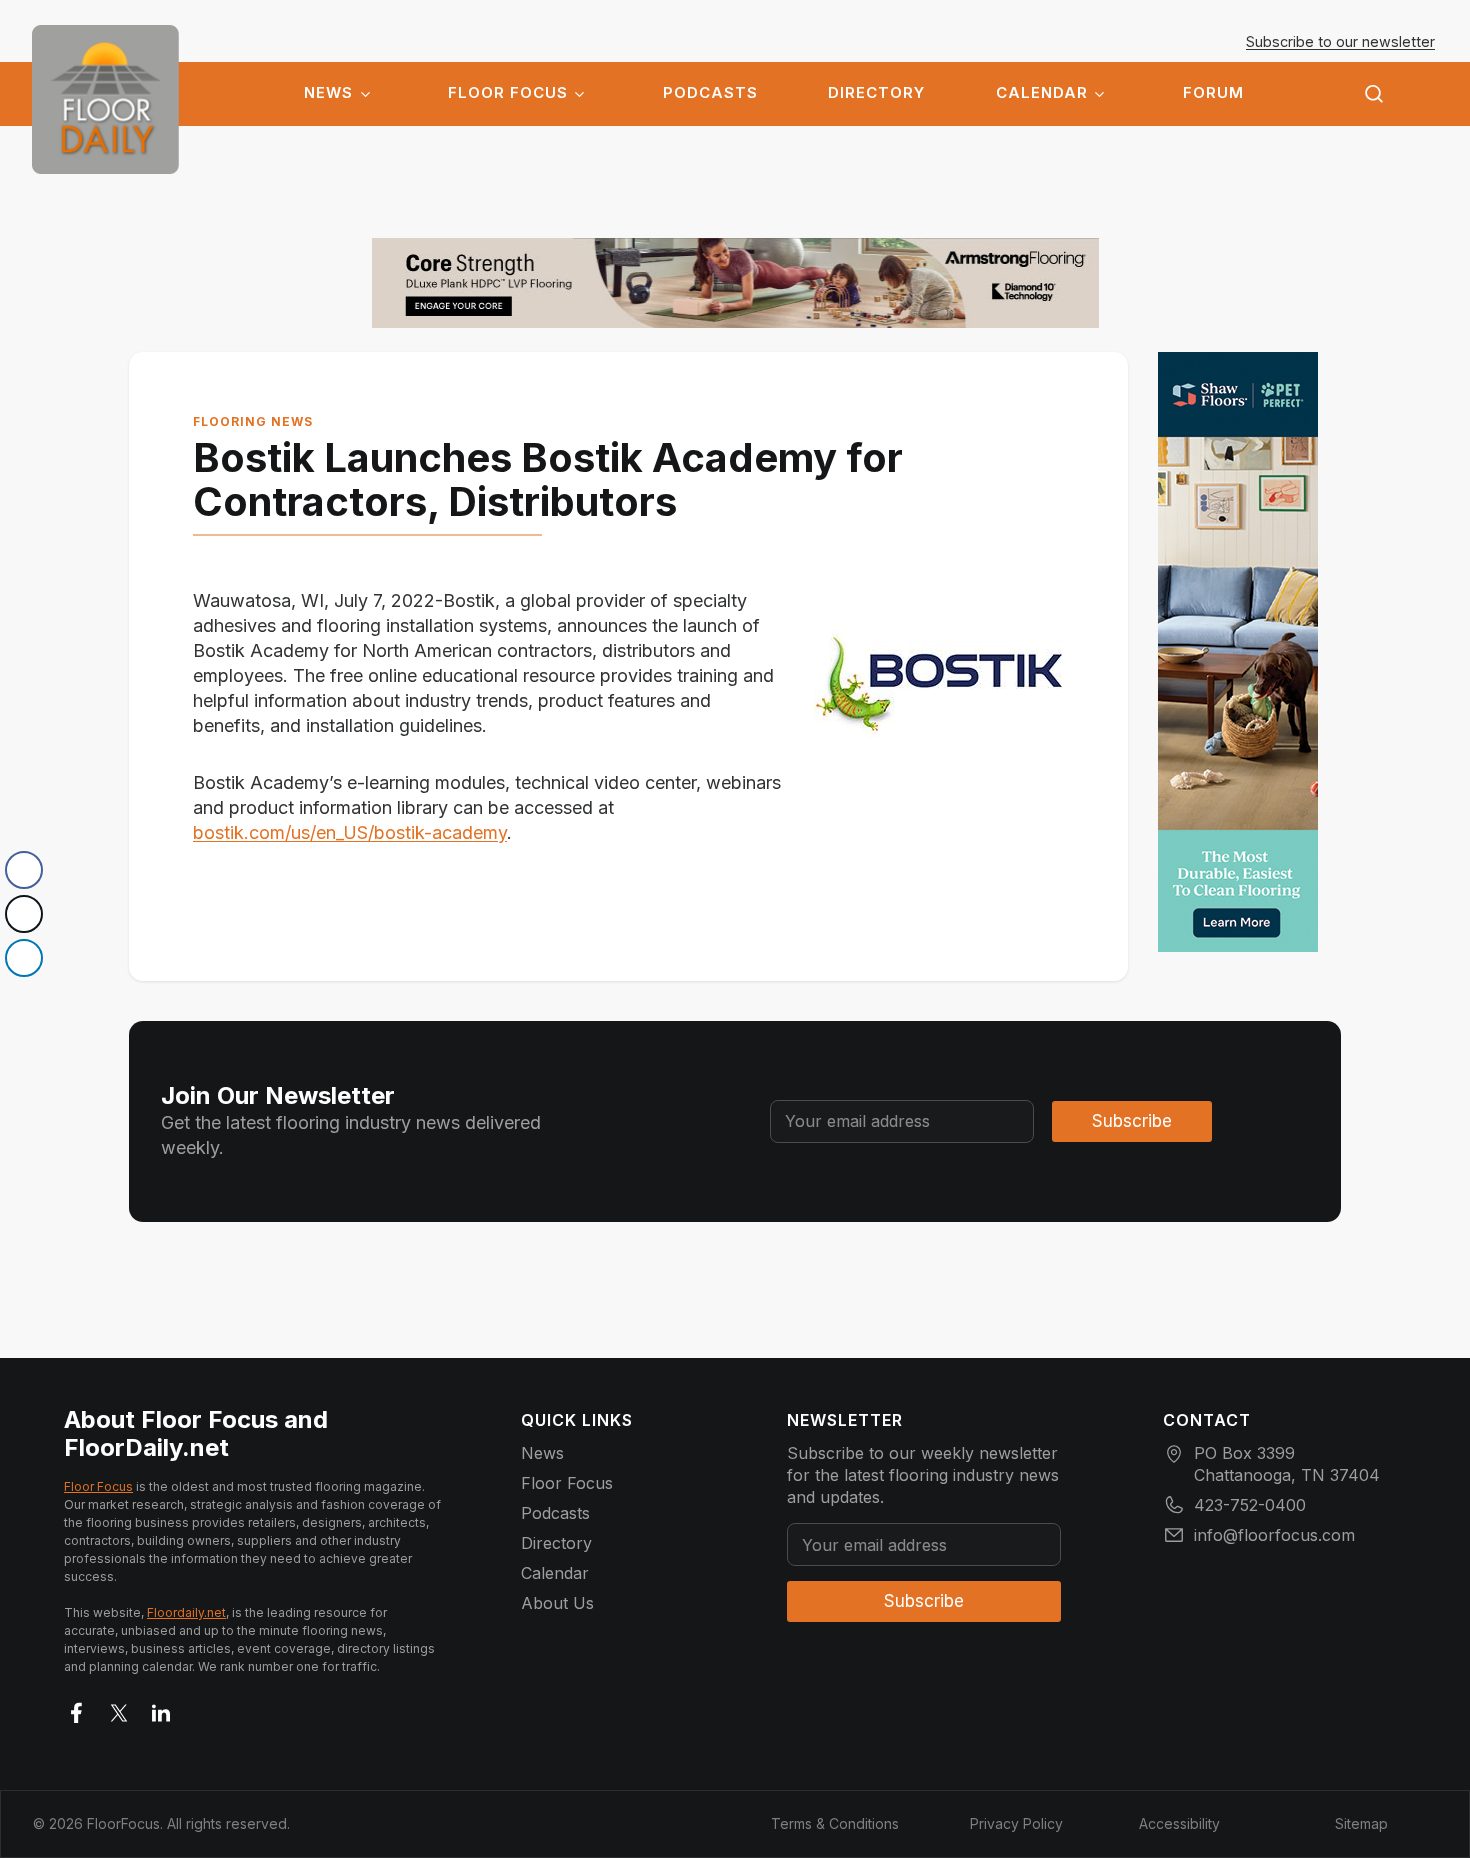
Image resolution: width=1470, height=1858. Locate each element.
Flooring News (253, 421)
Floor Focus (508, 93)
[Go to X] (119, 1709)
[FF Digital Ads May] (1238, 652)
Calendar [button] (1042, 93)
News (328, 93)
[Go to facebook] (77, 1709)
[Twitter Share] (24, 914)
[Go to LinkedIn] (161, 1709)
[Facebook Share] (24, 870)
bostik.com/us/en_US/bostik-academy (350, 832)
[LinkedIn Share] (24, 958)
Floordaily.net (186, 1612)
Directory (876, 93)
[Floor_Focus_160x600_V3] (735, 283)
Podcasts (710, 93)
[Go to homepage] (105, 99)
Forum (1213, 93)
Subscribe (1132, 1121)
